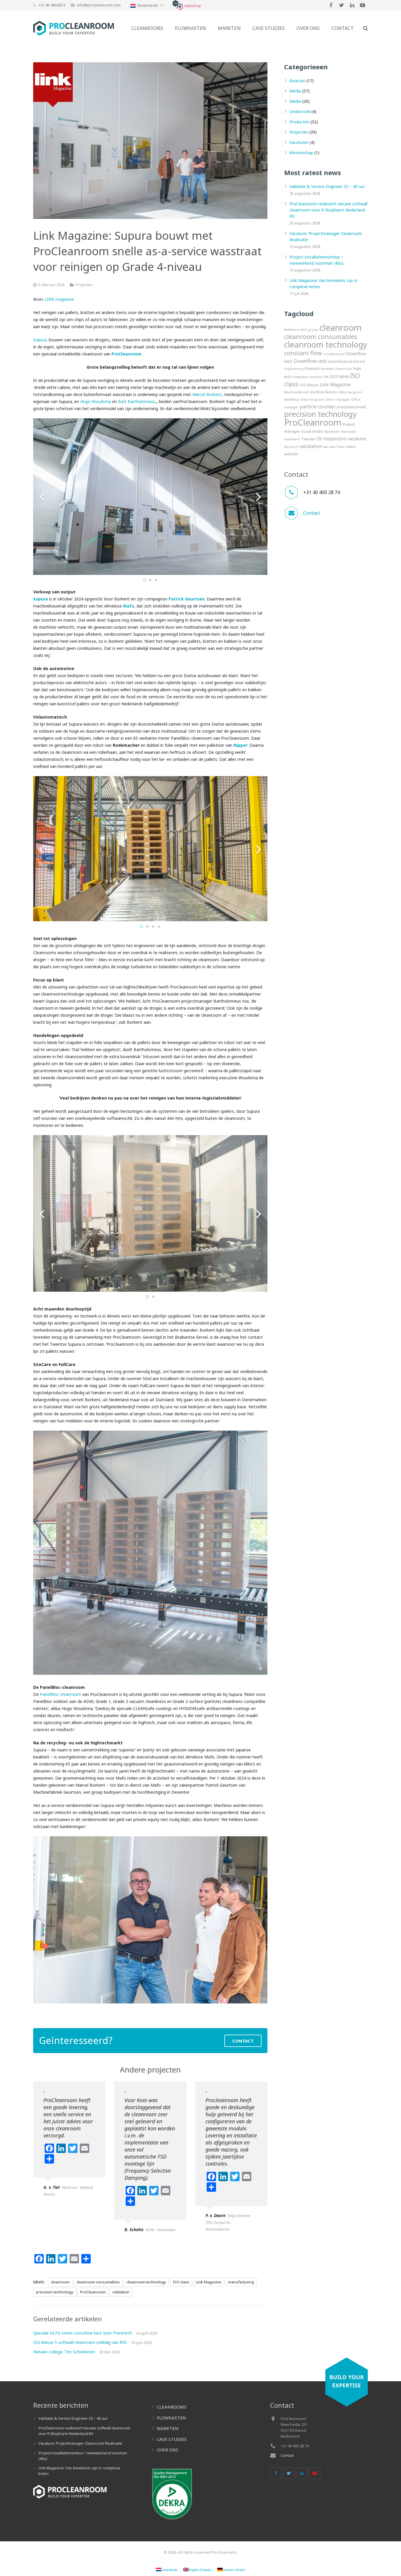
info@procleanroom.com (99, 5)
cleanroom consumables (98, 2282)
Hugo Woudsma (96, 401)
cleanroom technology (146, 2282)
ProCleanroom (93, 2292)
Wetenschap (301, 153)
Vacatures (299, 142)
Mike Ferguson (351, 392)
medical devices (324, 392)
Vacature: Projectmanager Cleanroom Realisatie (80, 2443)
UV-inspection (331, 439)
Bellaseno (292, 330)
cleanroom (60, 2282)
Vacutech (291, 447)
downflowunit (340, 361)
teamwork (292, 439)
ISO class (181, 2282)
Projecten (84, 285)
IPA (326, 377)
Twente (308, 439)
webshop (193, 6)
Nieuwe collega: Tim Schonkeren (64, 2352)
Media (295, 91)
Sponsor (332, 431)
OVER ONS (167, 2450)
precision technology (55, 2292)
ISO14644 (339, 376)
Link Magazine (209, 2282)
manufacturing (241, 2282)
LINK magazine (60, 299)
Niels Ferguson (312, 400)
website (291, 454)
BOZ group (309, 330)
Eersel (359, 361)
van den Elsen (334, 447)
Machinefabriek (296, 392)
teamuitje (348, 432)
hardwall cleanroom (336, 369)
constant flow (303, 353)
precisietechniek (351, 407)
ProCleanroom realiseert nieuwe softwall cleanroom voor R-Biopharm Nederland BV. (328, 210)
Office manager (338, 400)
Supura (40, 340)
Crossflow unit (334, 354)
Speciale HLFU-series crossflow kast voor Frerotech (82, 2333)
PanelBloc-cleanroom (60, 1694)
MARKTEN (168, 2428)
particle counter (318, 407)
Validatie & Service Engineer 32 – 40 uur (327, 186)
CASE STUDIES (172, 2439)
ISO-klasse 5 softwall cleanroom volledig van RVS (80, 2342)
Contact (312, 513)
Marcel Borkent (207, 394)
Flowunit (312, 368)
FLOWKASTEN (171, 2418)
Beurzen (297, 81)
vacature (357, 439)
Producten (299, 122)
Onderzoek (300, 111)
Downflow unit (310, 361)
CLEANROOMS (172, 2407)
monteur (292, 399)
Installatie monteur (308, 377)
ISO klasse (309, 385)
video (351, 447)
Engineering (294, 369)
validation (121, 2292)
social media (312, 431)
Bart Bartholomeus (137, 401)
